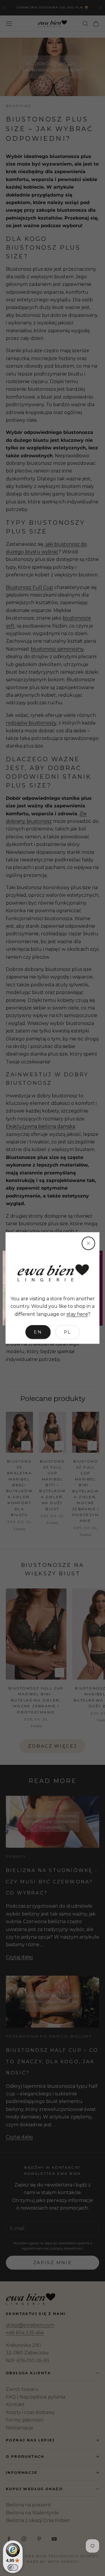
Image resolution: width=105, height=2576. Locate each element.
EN (38, 1332)
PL (68, 1332)
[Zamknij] (88, 1243)
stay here (77, 1314)
